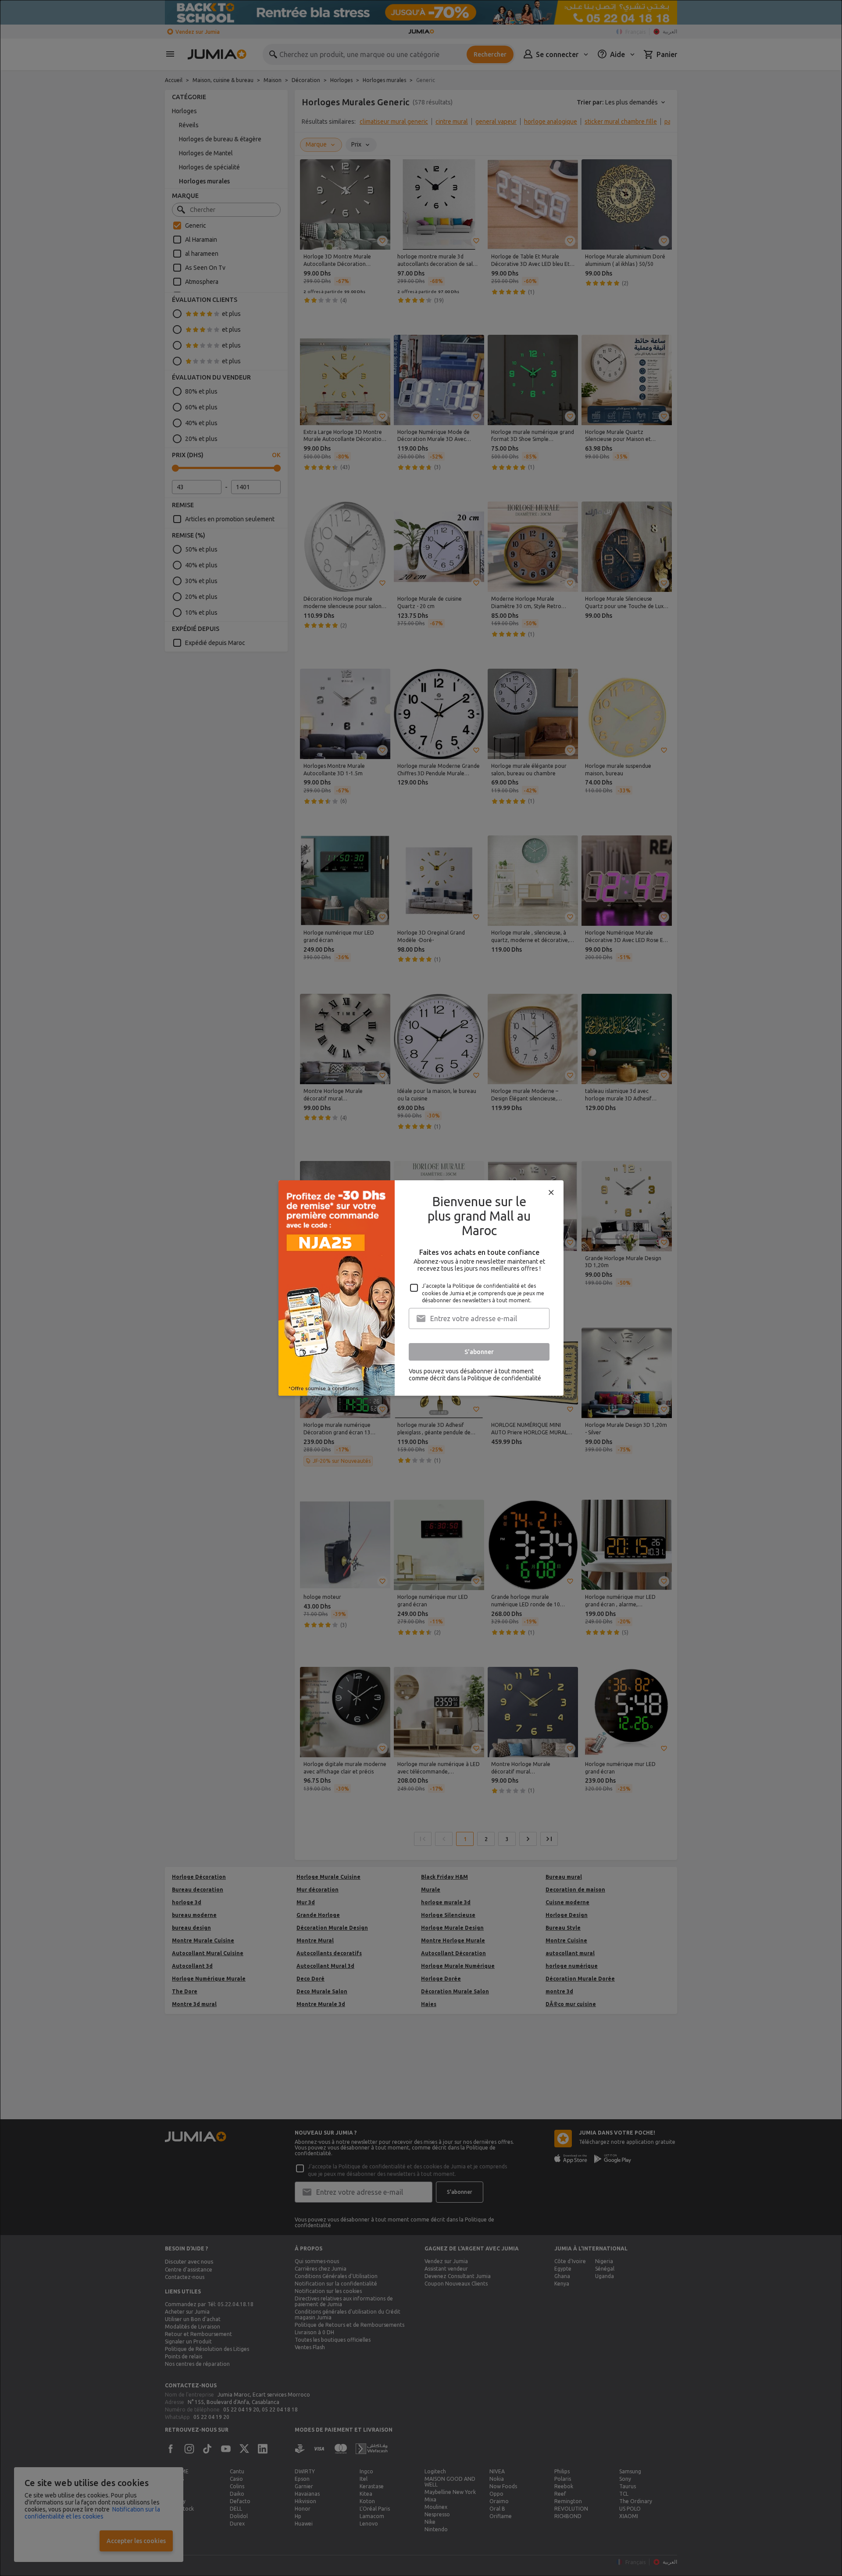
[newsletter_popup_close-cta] (551, 1193)
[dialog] (421, 1288)
